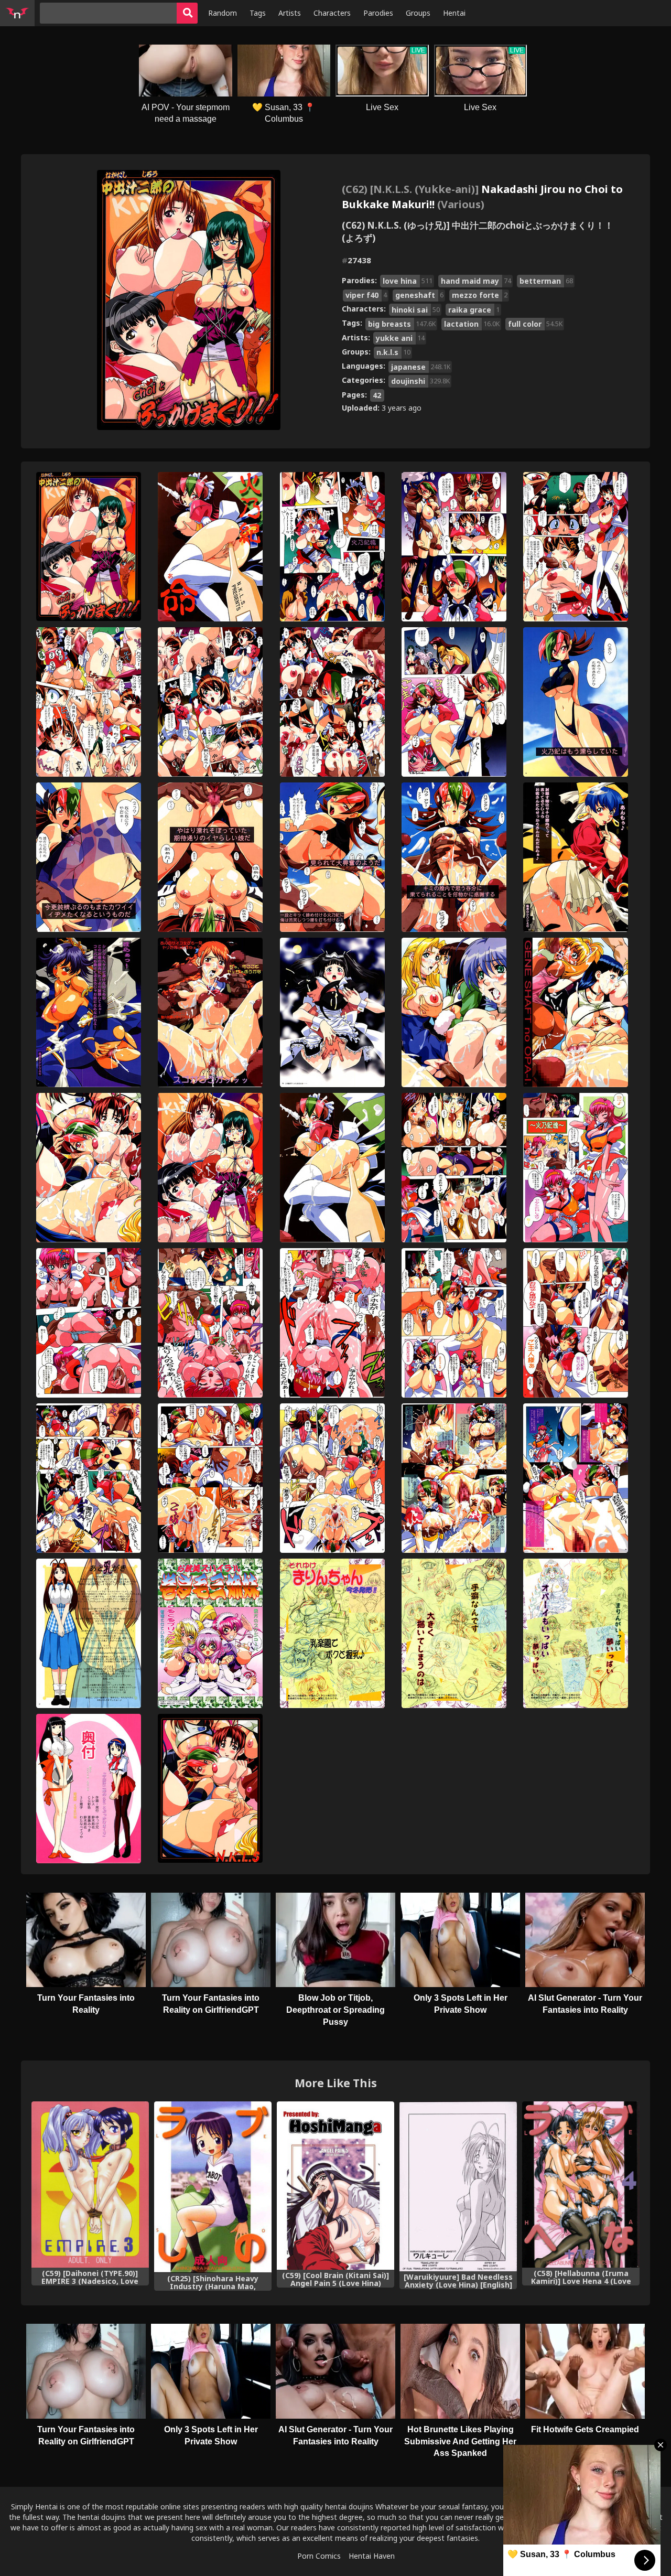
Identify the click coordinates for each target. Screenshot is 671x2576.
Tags (258, 13)
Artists (290, 13)
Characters (332, 13)
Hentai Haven (372, 2556)
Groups (418, 13)
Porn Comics (319, 2556)
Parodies (378, 13)
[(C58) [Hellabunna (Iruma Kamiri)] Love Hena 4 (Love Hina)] (581, 2185)
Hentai (454, 13)
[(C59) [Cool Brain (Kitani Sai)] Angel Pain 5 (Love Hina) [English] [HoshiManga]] (335, 2186)
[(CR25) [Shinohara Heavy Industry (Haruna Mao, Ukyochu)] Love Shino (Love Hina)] (213, 2187)
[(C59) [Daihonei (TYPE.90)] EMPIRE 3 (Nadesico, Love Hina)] (90, 2185)
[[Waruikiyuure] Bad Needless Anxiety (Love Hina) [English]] (458, 2186)
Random (223, 13)
